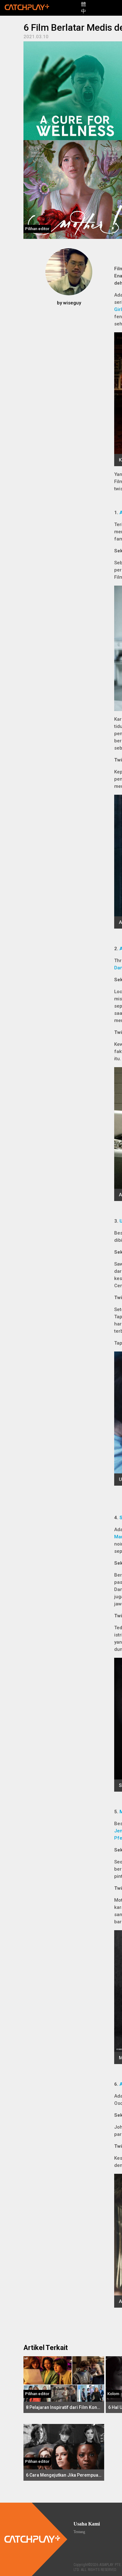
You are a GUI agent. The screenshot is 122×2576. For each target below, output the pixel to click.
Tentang (79, 2532)
